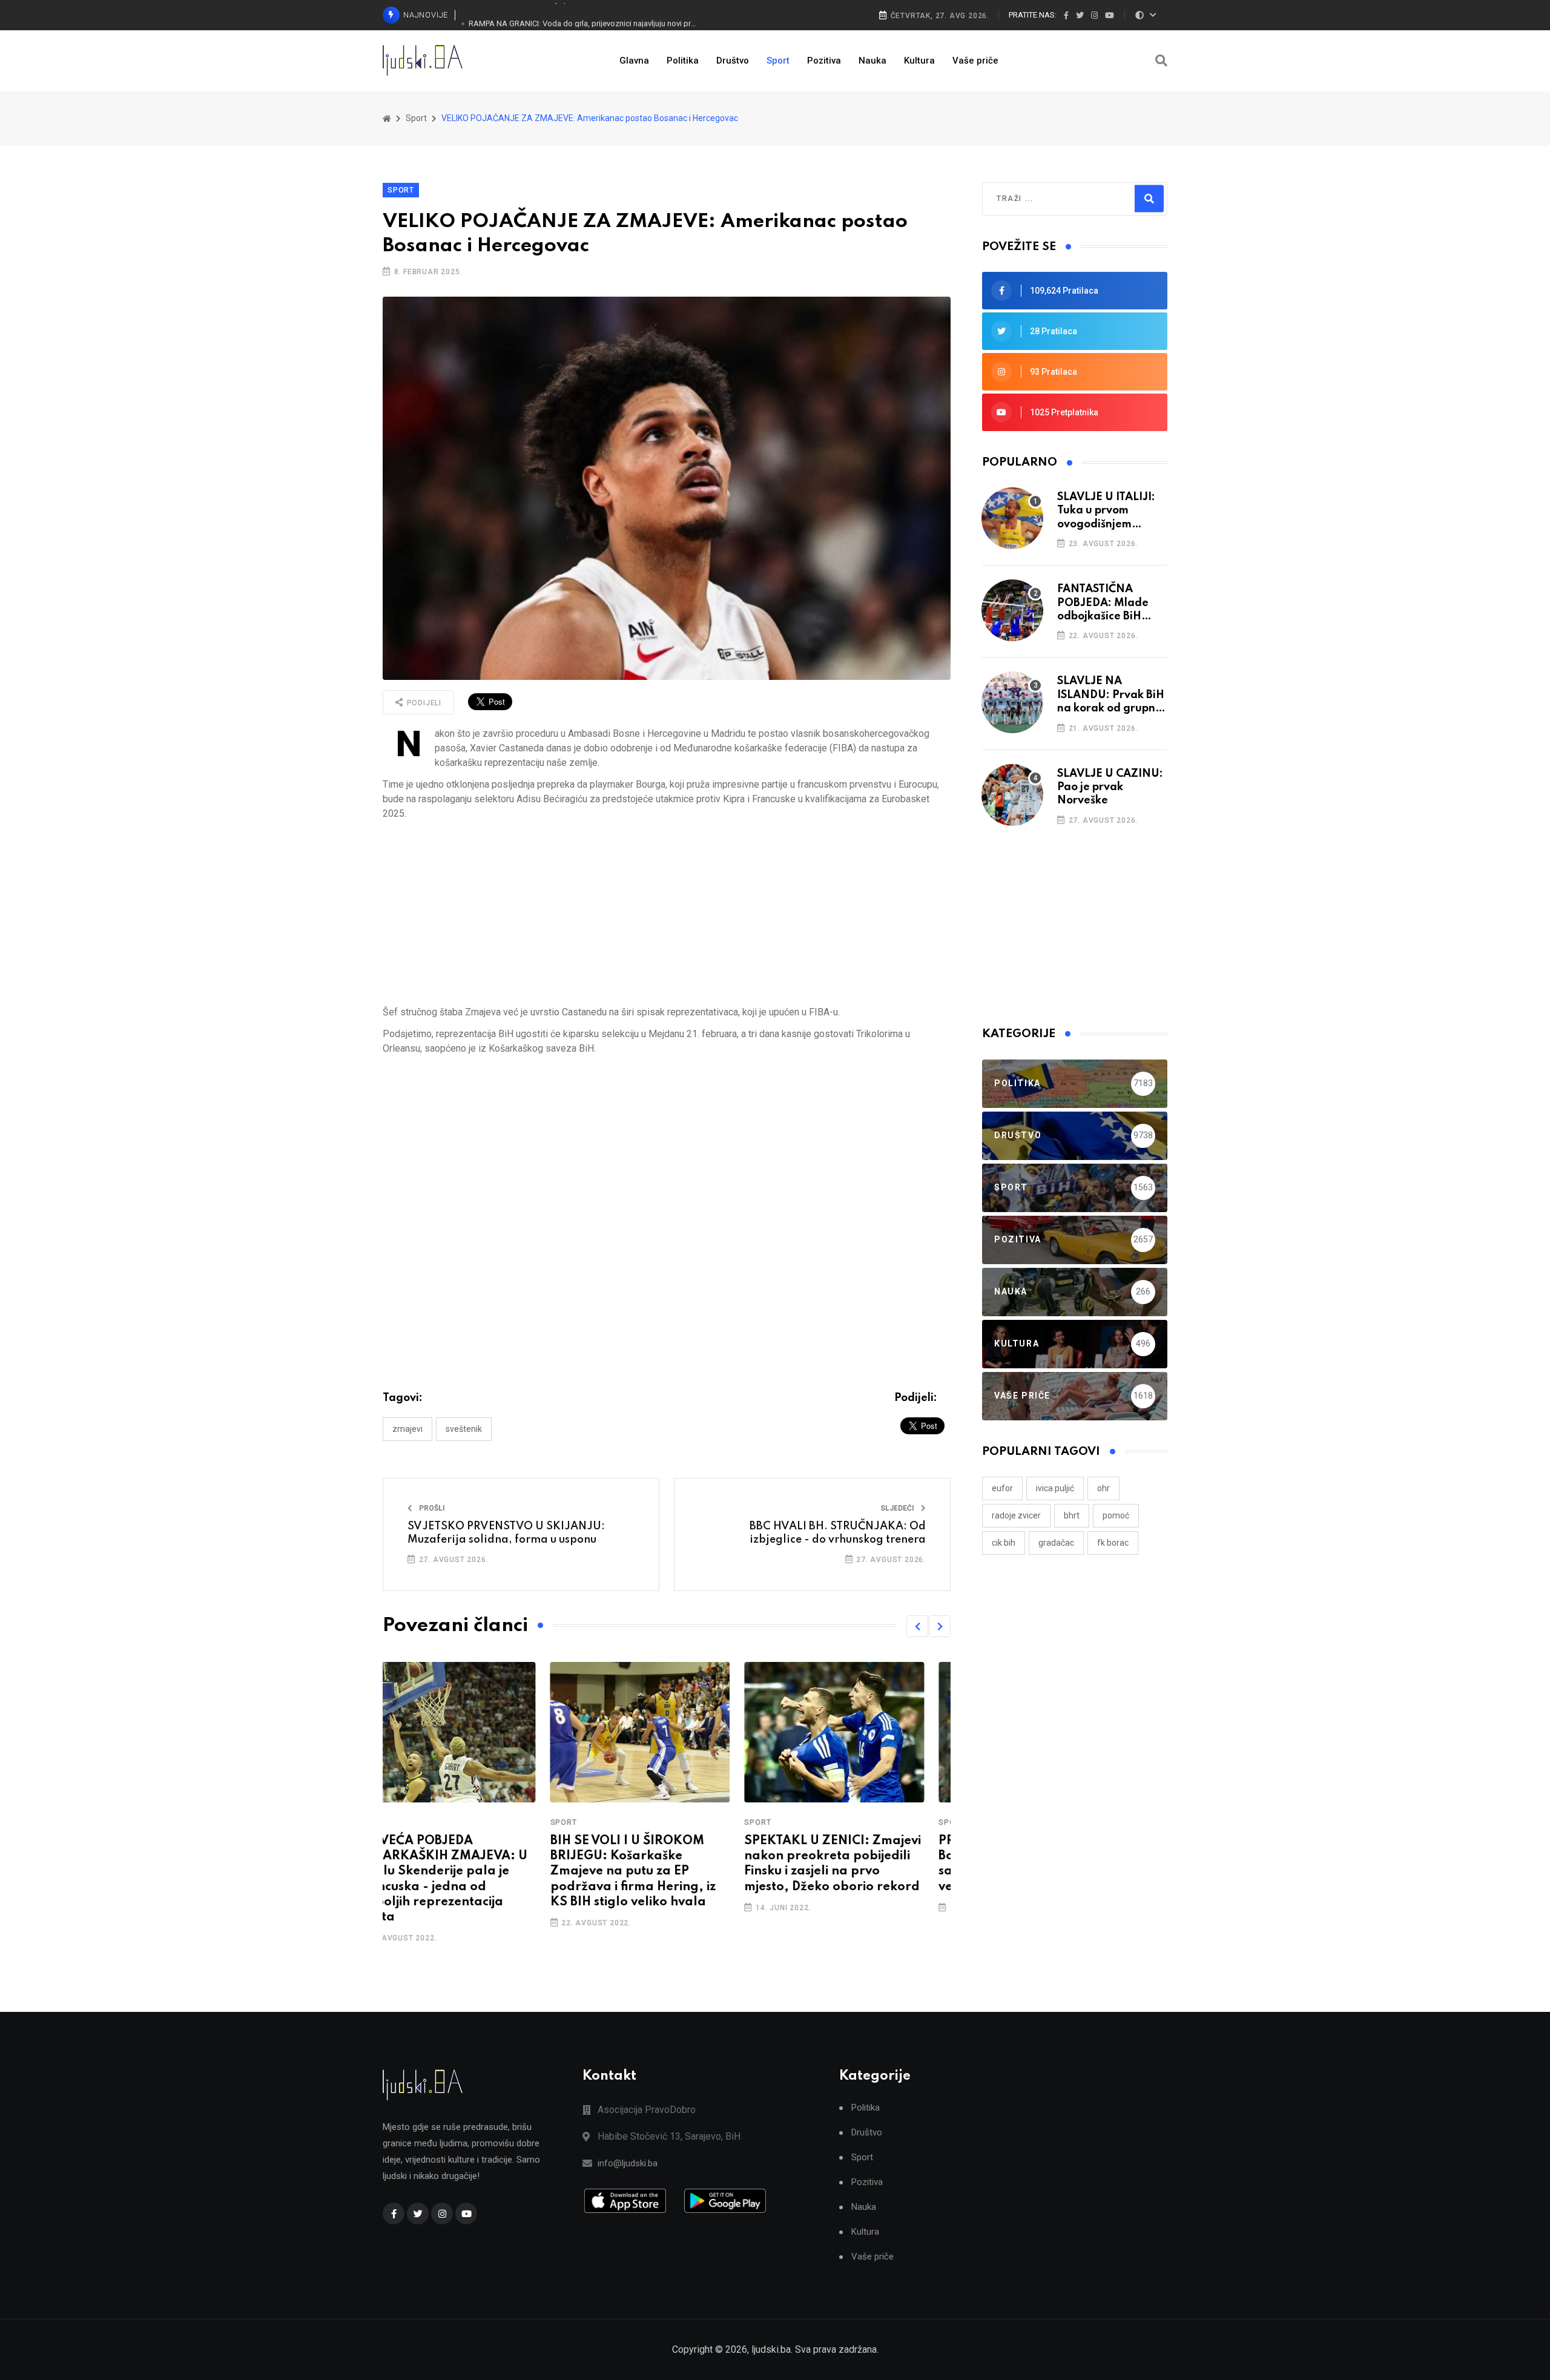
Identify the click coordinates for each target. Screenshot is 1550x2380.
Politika (683, 61)
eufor (1002, 1488)
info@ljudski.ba (628, 2163)
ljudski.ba (771, 2349)
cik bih (1004, 1543)
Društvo (733, 61)
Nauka (872, 61)
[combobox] (1049, 199)
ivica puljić (1055, 1488)
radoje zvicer (1016, 1515)
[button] (917, 1626)
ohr (1103, 1488)
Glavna (634, 61)
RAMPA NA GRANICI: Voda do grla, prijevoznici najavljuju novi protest (583, 15)
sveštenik (464, 1429)
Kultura (919, 61)
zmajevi (407, 1429)
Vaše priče (975, 61)
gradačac (1056, 1543)
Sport (778, 61)
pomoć (1116, 1515)
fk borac (1113, 1543)
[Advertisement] (667, 913)
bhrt (1072, 1515)
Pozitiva (824, 61)
